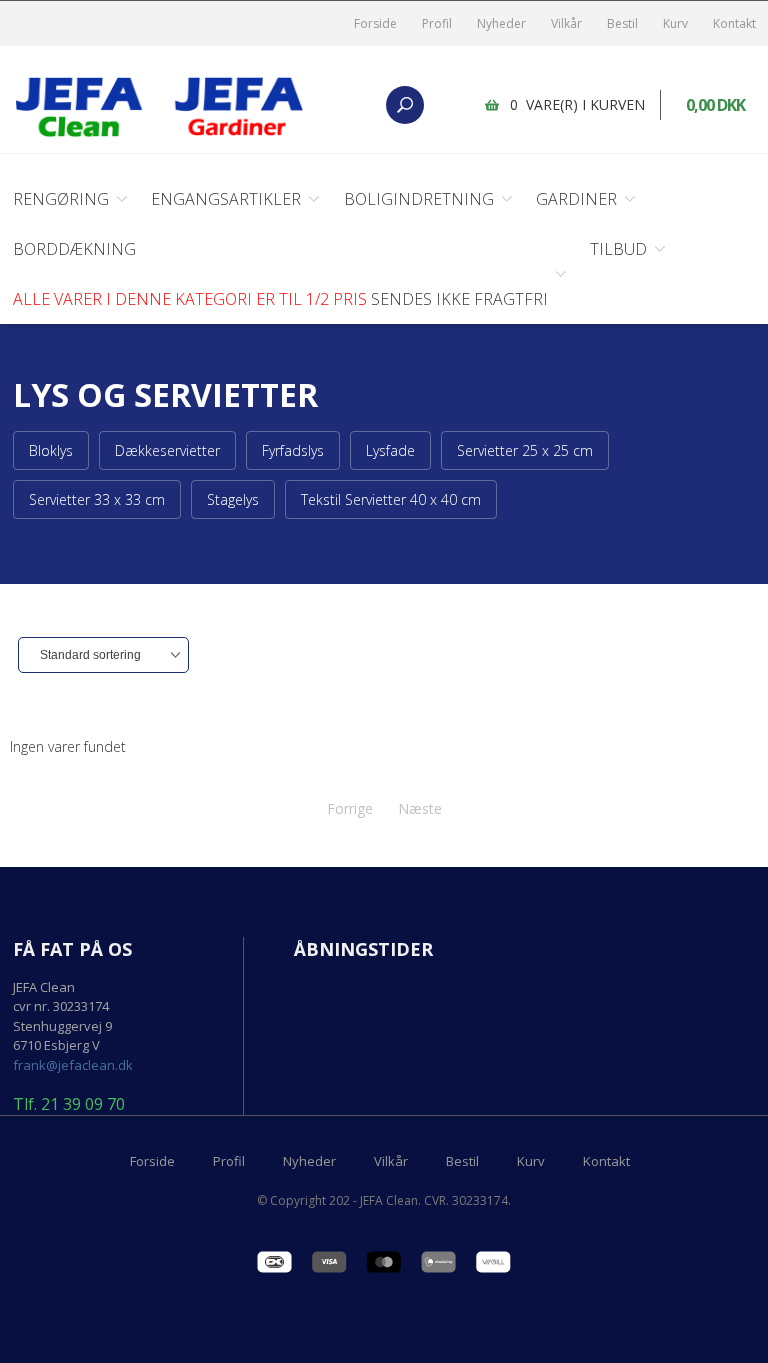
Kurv (675, 23)
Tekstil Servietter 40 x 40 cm (391, 499)
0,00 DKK (715, 105)
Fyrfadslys (293, 450)
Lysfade (390, 450)
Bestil (622, 23)
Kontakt (734, 23)
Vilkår (566, 23)
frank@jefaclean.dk (73, 1065)
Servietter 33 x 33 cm (97, 499)
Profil (437, 23)
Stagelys (233, 499)
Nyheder (501, 23)
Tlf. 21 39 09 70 (69, 1105)
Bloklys (51, 450)
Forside (375, 23)
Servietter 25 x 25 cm (525, 450)
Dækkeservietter (167, 450)
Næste (420, 808)
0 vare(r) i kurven (577, 104)
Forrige (350, 808)
